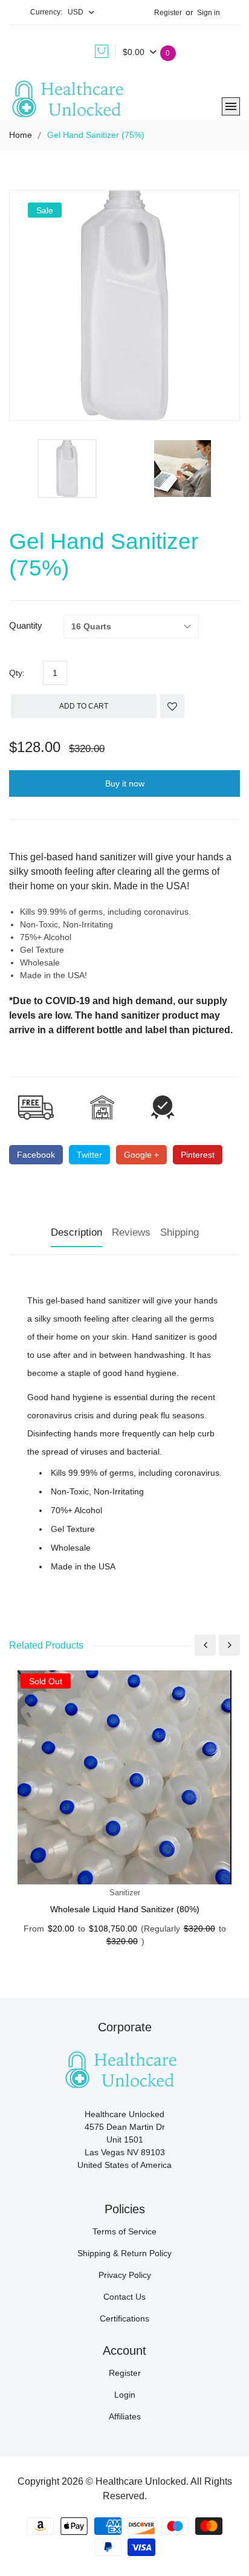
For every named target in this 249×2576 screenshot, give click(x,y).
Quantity (26, 625)
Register (168, 13)
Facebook (36, 1155)
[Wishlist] (172, 706)
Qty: (17, 673)
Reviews (131, 1232)
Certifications (124, 2318)
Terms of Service (124, 2231)
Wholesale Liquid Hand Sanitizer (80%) (125, 1909)
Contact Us (124, 2297)
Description (76, 1232)
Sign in (209, 13)
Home (21, 135)
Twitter (89, 1155)
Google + (141, 1155)
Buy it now (125, 784)
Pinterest (198, 1155)
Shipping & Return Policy (124, 2253)
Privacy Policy (125, 2275)
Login (125, 2395)
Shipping (179, 1232)
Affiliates (125, 2416)
